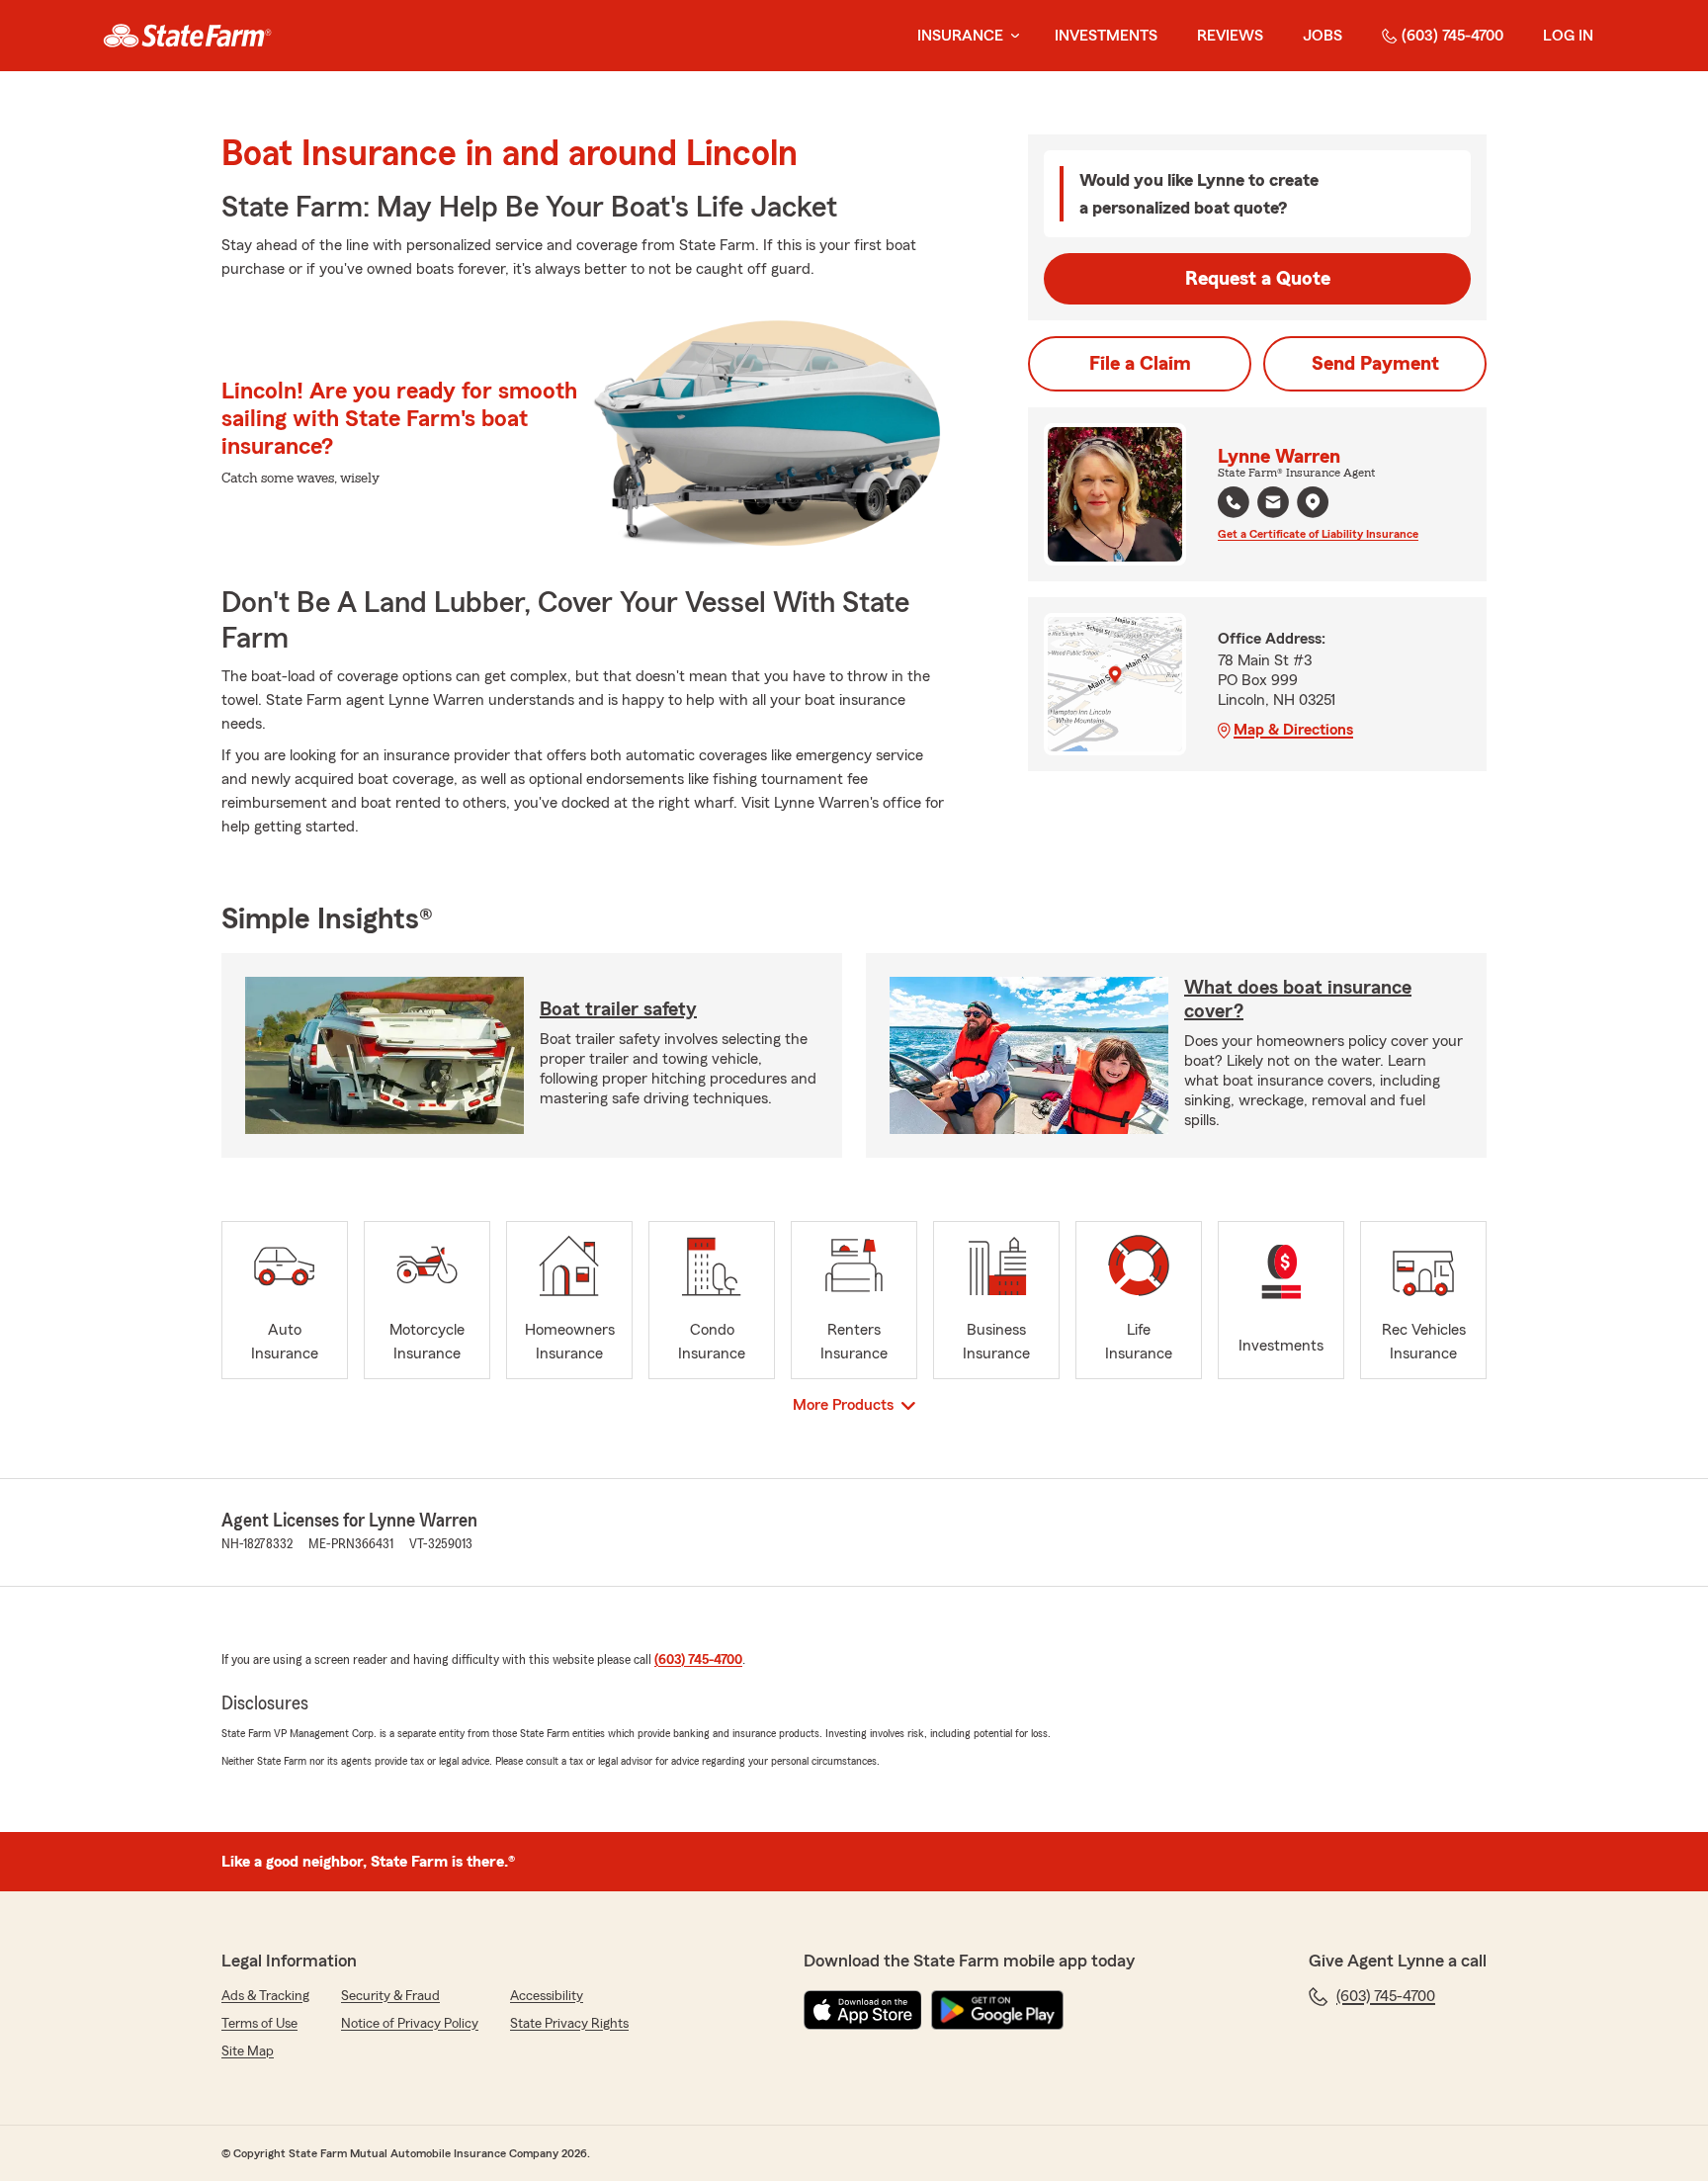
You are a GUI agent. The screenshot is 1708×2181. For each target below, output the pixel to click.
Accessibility (547, 1996)
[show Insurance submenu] (1011, 36)
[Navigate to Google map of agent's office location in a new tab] (1313, 502)
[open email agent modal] (1273, 505)
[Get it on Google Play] (997, 2010)
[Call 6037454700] (1234, 502)
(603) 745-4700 (1452, 36)
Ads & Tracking (265, 1996)
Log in (1568, 36)
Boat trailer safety (618, 1009)
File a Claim (1140, 364)
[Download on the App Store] (863, 2010)
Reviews (1230, 36)
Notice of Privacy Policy (410, 2024)
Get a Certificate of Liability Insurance (1318, 534)
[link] (187, 36)
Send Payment (1375, 364)
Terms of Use (259, 2024)
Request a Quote (1258, 279)
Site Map (248, 2051)
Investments (1106, 36)
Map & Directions (1293, 730)
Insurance (960, 36)
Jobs (1323, 36)
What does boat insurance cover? (1298, 1000)
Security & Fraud (390, 1996)
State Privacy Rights (569, 2024)
